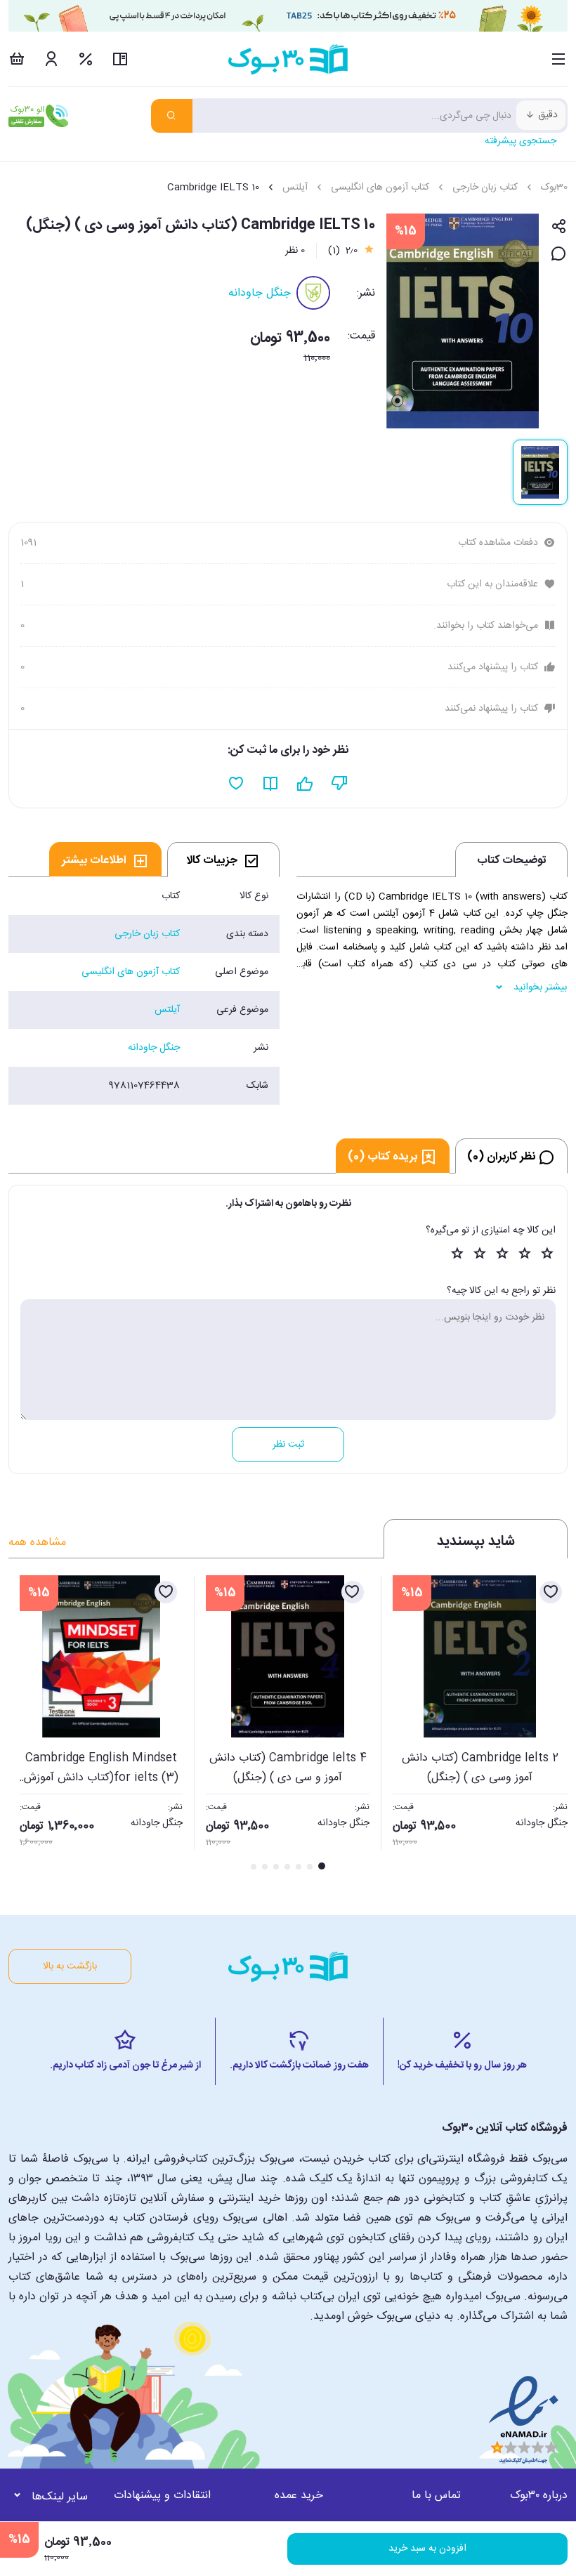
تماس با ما (436, 2496)
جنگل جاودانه (260, 293)
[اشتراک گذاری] (559, 227)
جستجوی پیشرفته (521, 141)
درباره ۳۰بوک (539, 2496)
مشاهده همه (37, 1543)
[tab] (223, 860)
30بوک (554, 188)
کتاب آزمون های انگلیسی (380, 188)
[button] (27, 1724)
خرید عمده (299, 2496)
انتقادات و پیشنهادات (162, 2496)
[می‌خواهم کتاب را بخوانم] (271, 784)
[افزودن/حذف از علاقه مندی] (551, 1592)
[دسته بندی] (559, 59)
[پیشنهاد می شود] (305, 784)
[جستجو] (172, 116)
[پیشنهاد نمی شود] (340, 784)
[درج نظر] (559, 255)
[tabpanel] (144, 991)
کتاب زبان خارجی (485, 188)
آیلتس (295, 188)
